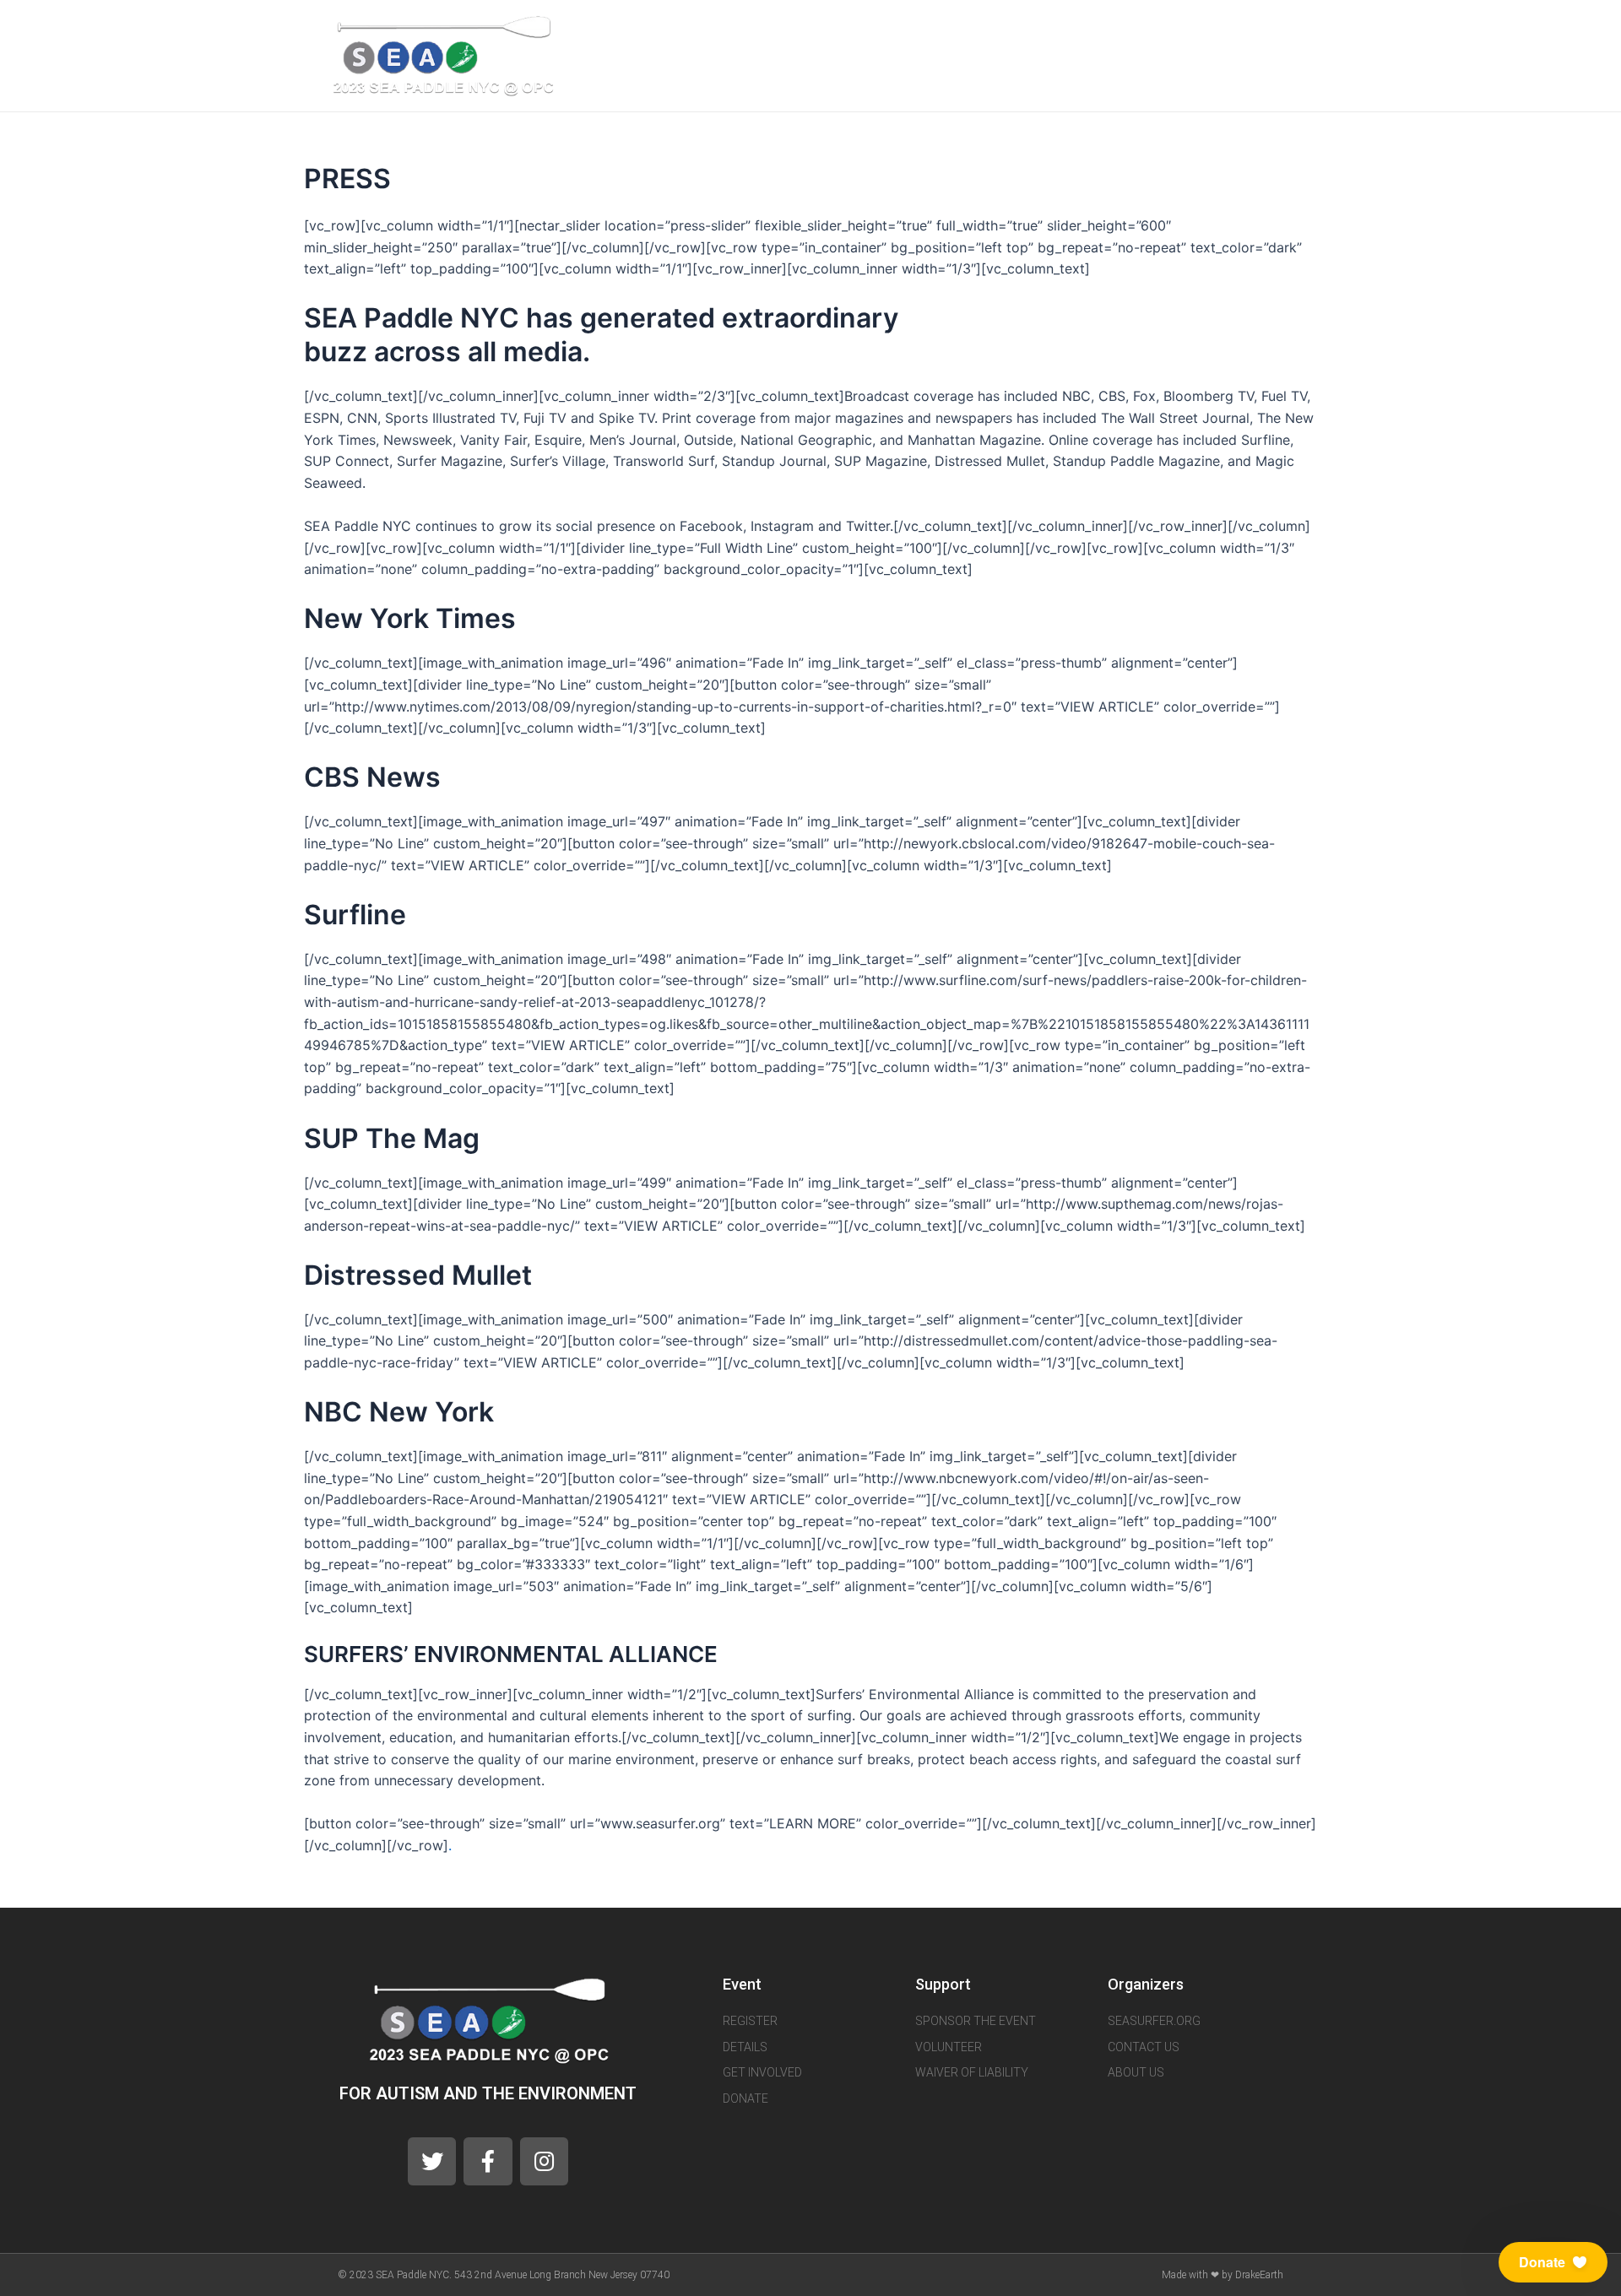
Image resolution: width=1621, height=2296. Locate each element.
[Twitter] (1284, 46)
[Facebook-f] (488, 2161)
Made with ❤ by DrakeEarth (1223, 2275)
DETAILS (986, 46)
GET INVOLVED (1089, 46)
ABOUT (908, 46)
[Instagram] (1309, 46)
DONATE (1193, 46)
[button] (1553, 2262)
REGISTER (826, 46)
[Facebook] (1259, 46)
